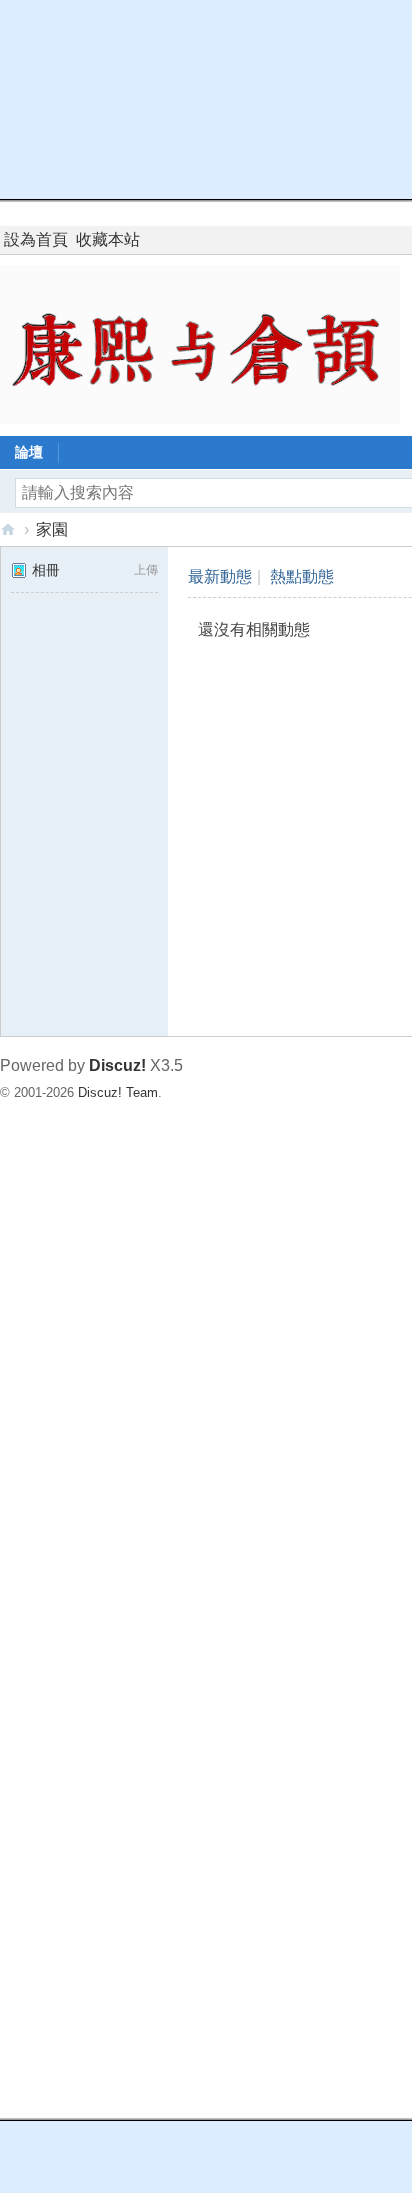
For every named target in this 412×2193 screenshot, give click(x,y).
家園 (52, 529)
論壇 (29, 452)
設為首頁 (36, 239)
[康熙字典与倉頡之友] (200, 343)
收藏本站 (108, 239)
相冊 (46, 570)
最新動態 (220, 576)
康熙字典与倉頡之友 (8, 529)
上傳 (146, 570)
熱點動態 (302, 576)
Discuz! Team (118, 1092)
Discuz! (117, 1065)
